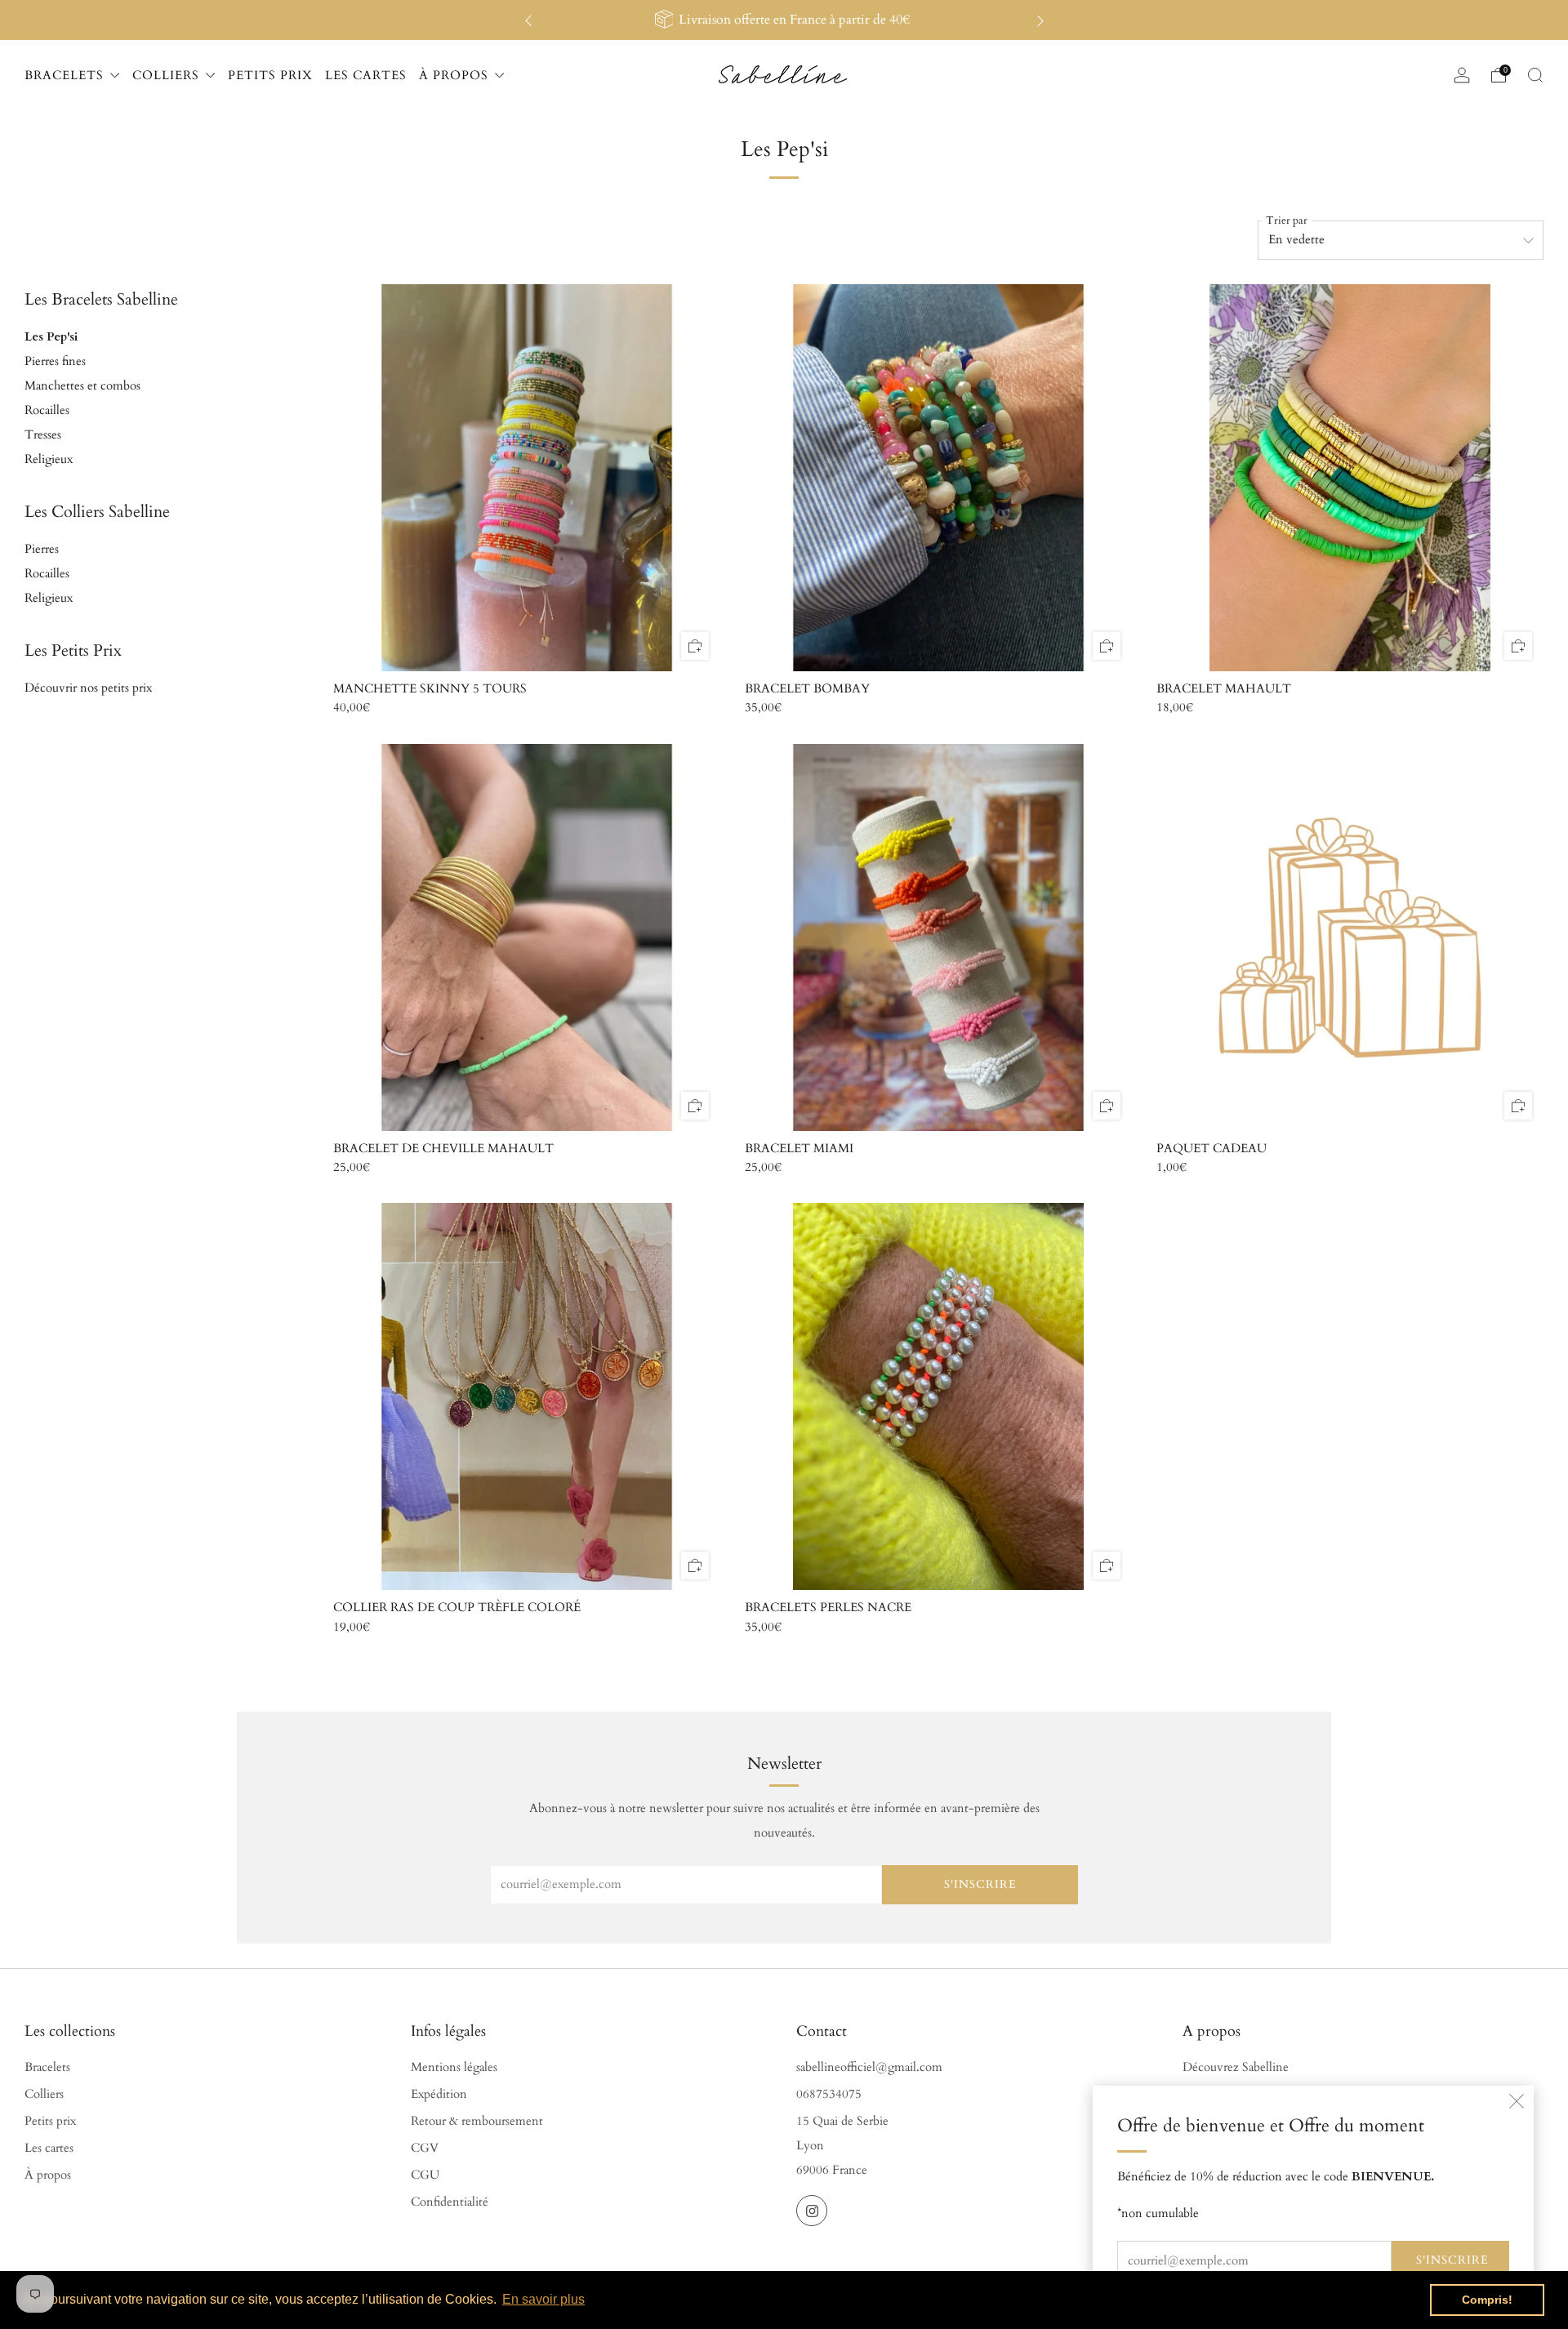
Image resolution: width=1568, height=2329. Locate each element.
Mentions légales (454, 2067)
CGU (425, 2175)
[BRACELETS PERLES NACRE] (938, 1396)
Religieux (49, 459)
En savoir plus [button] (543, 2299)
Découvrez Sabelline (1236, 2067)
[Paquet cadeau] (1350, 937)
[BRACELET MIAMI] (938, 937)
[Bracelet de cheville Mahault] (527, 937)
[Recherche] (1535, 75)
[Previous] (528, 20)
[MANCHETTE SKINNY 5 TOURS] (527, 478)
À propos (48, 2175)
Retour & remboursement (477, 2121)
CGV (425, 2148)
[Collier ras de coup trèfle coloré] (527, 1396)
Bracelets (47, 2067)
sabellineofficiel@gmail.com (869, 2067)
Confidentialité (450, 2202)
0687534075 (829, 2094)
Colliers (44, 2094)
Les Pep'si (51, 337)
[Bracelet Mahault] (1350, 478)
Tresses (43, 435)
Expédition (439, 2094)
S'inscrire (1452, 2260)
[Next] (1040, 20)
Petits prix (50, 2121)
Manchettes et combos (82, 386)
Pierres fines (55, 361)
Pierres (42, 549)
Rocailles (47, 410)
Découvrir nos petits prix (88, 688)
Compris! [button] (1487, 2300)
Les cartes (49, 2148)
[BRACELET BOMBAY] (938, 478)
